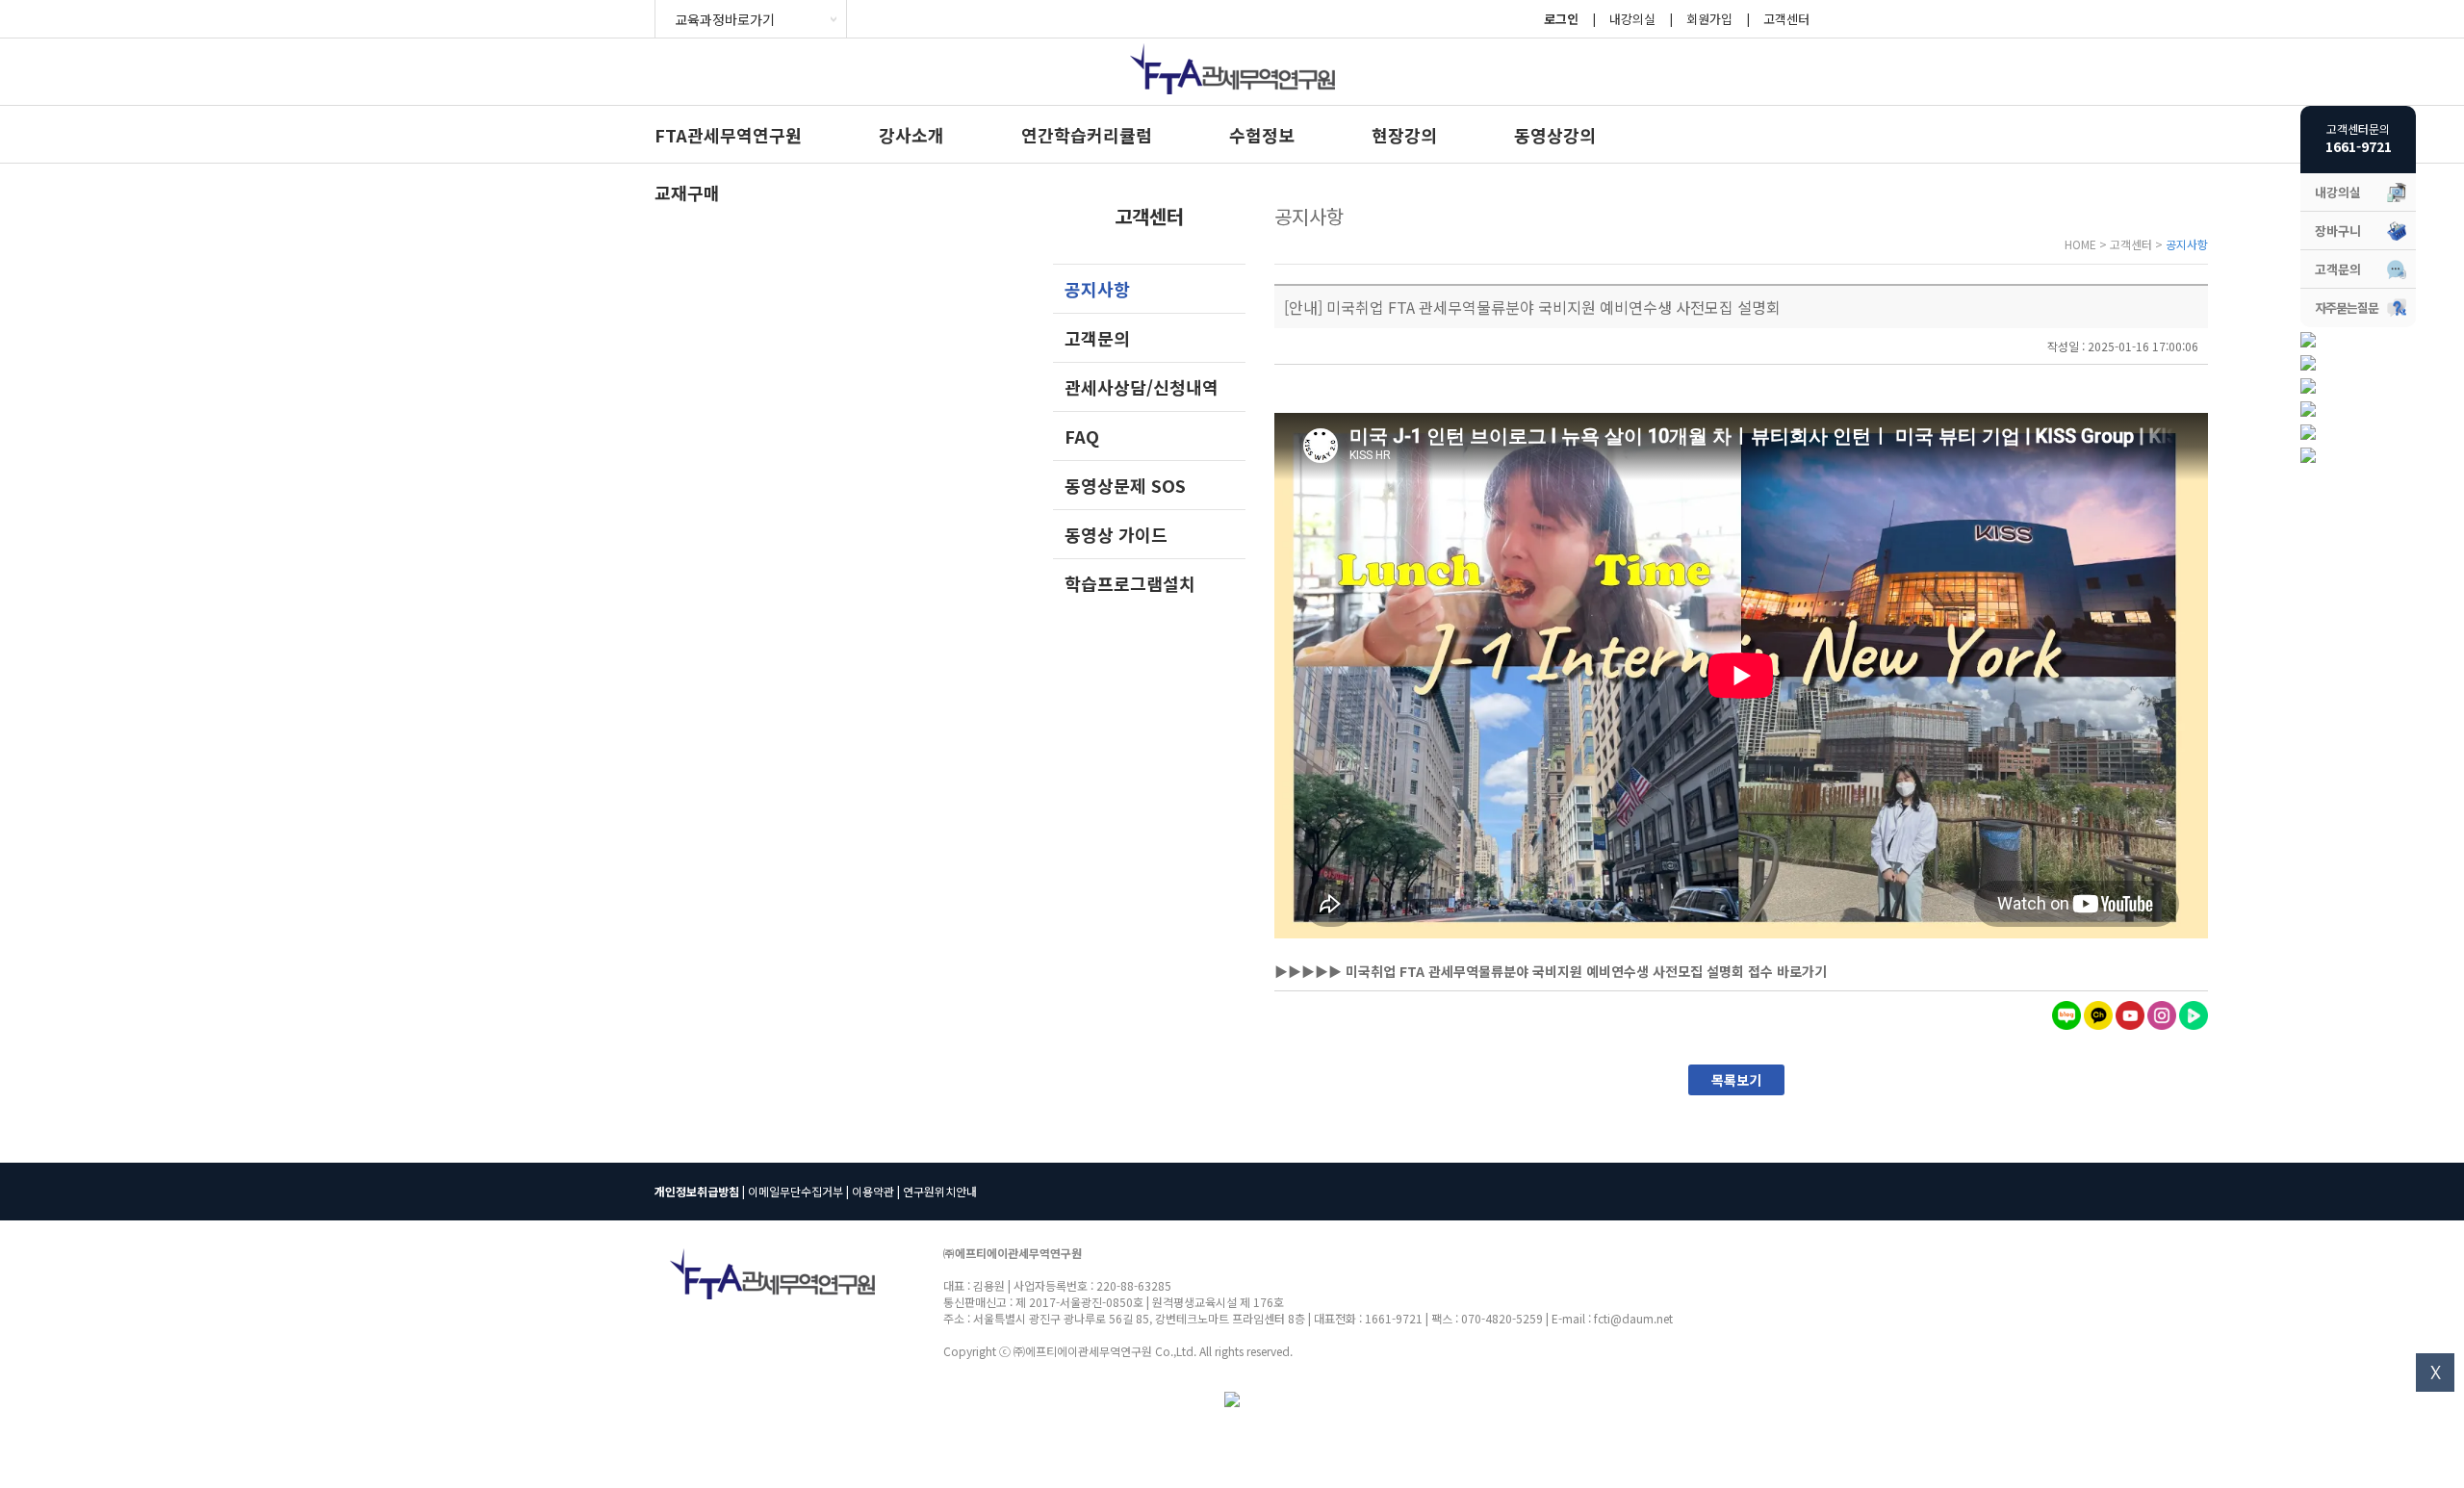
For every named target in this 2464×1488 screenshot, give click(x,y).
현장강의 (1404, 135)
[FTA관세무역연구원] (1232, 99)
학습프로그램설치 (1130, 583)
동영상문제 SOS (1125, 485)
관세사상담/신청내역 (1142, 387)
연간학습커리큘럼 (1087, 135)
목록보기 (1736, 1080)
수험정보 (1262, 135)
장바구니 (2338, 231)
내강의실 (1632, 19)
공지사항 (1097, 289)
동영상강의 (1555, 135)
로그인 (1561, 19)
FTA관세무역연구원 (728, 135)
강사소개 (911, 135)
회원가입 (1709, 19)
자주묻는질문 (2347, 308)
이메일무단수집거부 (796, 1191)
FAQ (1082, 436)
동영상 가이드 (1116, 534)
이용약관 (873, 1191)
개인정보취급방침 (697, 1191)
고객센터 (1786, 19)
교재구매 (687, 192)
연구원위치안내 (940, 1191)
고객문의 (1097, 338)
